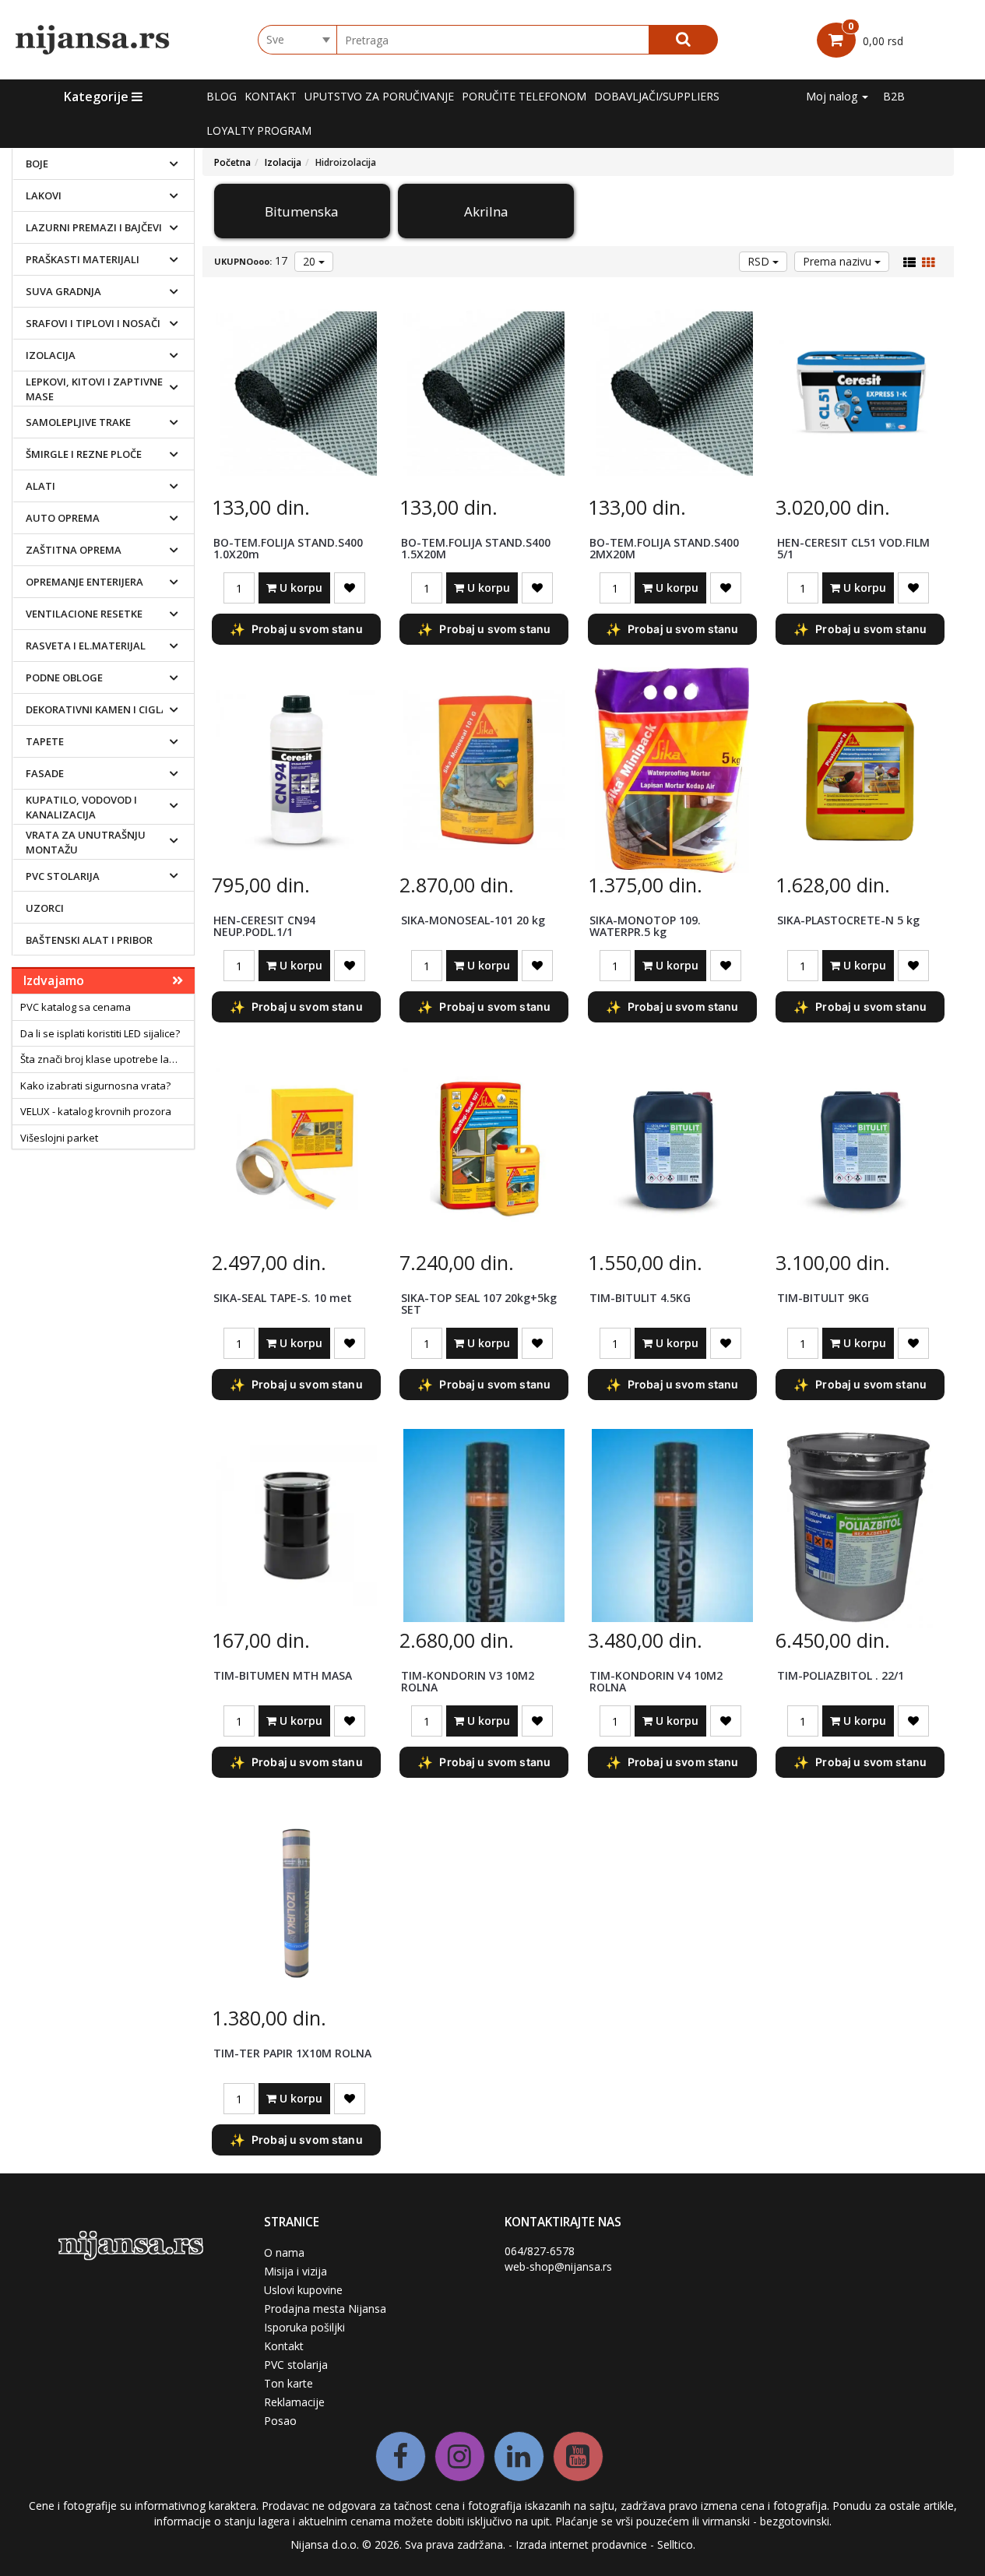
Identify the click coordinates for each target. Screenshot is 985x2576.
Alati (40, 486)
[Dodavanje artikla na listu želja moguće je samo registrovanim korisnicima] (350, 588)
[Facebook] (401, 2456)
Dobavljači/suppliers (657, 96)
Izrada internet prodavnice (581, 2544)
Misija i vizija (295, 2271)
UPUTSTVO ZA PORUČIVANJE (379, 96)
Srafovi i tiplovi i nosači (93, 323)
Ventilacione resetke (84, 614)
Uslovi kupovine (303, 2290)
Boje (37, 164)
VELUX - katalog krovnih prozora (96, 1111)
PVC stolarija (63, 876)
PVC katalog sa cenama (76, 1007)
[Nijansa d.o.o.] (93, 40)
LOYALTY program (259, 130)
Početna (232, 162)
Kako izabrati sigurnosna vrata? (95, 1086)
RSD (760, 261)
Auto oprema (63, 518)
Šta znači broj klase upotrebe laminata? (107, 1059)
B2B (894, 96)
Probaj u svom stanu (296, 629)
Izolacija (51, 355)
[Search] (683, 40)
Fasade (45, 773)
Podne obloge (64, 677)
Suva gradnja (63, 291)
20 (311, 261)
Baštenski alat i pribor (89, 940)
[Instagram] (460, 2456)
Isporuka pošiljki (304, 2327)
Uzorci (45, 908)
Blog (222, 96)
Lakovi (44, 195)
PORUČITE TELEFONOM (524, 96)
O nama (284, 2252)
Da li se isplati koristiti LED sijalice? (100, 1033)
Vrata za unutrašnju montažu (86, 842)
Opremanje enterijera (84, 582)
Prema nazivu (839, 261)
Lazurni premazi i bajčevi (94, 227)
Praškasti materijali (83, 259)
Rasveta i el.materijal (86, 646)
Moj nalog (833, 96)
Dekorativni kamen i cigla (97, 709)
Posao (280, 2421)
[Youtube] (578, 2456)
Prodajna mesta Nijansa (325, 2309)
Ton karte (288, 2383)
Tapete (45, 741)
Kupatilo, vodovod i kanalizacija (81, 807)
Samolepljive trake (78, 422)
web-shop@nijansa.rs (558, 2266)
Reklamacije (294, 2402)
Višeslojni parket (59, 1138)
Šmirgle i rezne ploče (84, 454)
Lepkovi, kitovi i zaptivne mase (94, 389)
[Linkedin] (519, 2456)
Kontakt (271, 96)
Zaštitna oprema (74, 550)
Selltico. (676, 2544)
